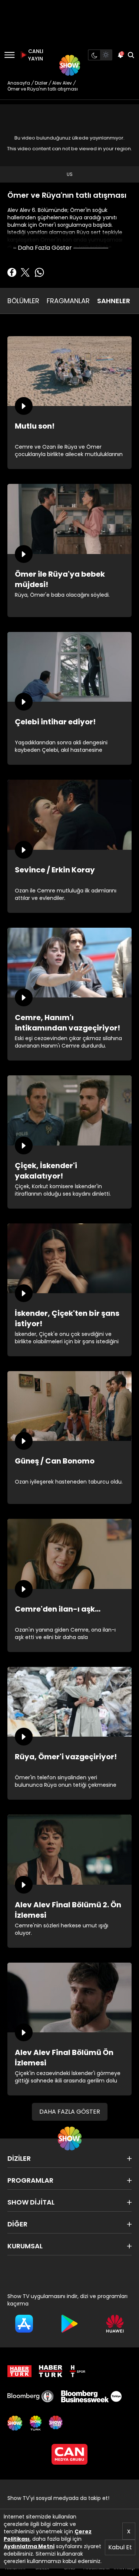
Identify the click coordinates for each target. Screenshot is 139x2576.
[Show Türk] (36, 2423)
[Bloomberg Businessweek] (91, 2396)
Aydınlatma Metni (29, 2546)
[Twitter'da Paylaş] (25, 272)
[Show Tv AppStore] (24, 2324)
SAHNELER (114, 301)
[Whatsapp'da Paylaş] (39, 272)
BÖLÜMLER (23, 301)
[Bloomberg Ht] (31, 2396)
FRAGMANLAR (68, 301)
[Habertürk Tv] (51, 2371)
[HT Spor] (77, 2371)
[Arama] (131, 55)
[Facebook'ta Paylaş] (12, 272)
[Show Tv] (70, 65)
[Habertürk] (19, 2371)
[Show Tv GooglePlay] (69, 2324)
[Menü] (9, 55)
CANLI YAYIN (35, 55)
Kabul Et (120, 2547)
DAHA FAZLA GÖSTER (70, 2112)
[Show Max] (56, 2423)
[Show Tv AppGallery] (115, 2324)
